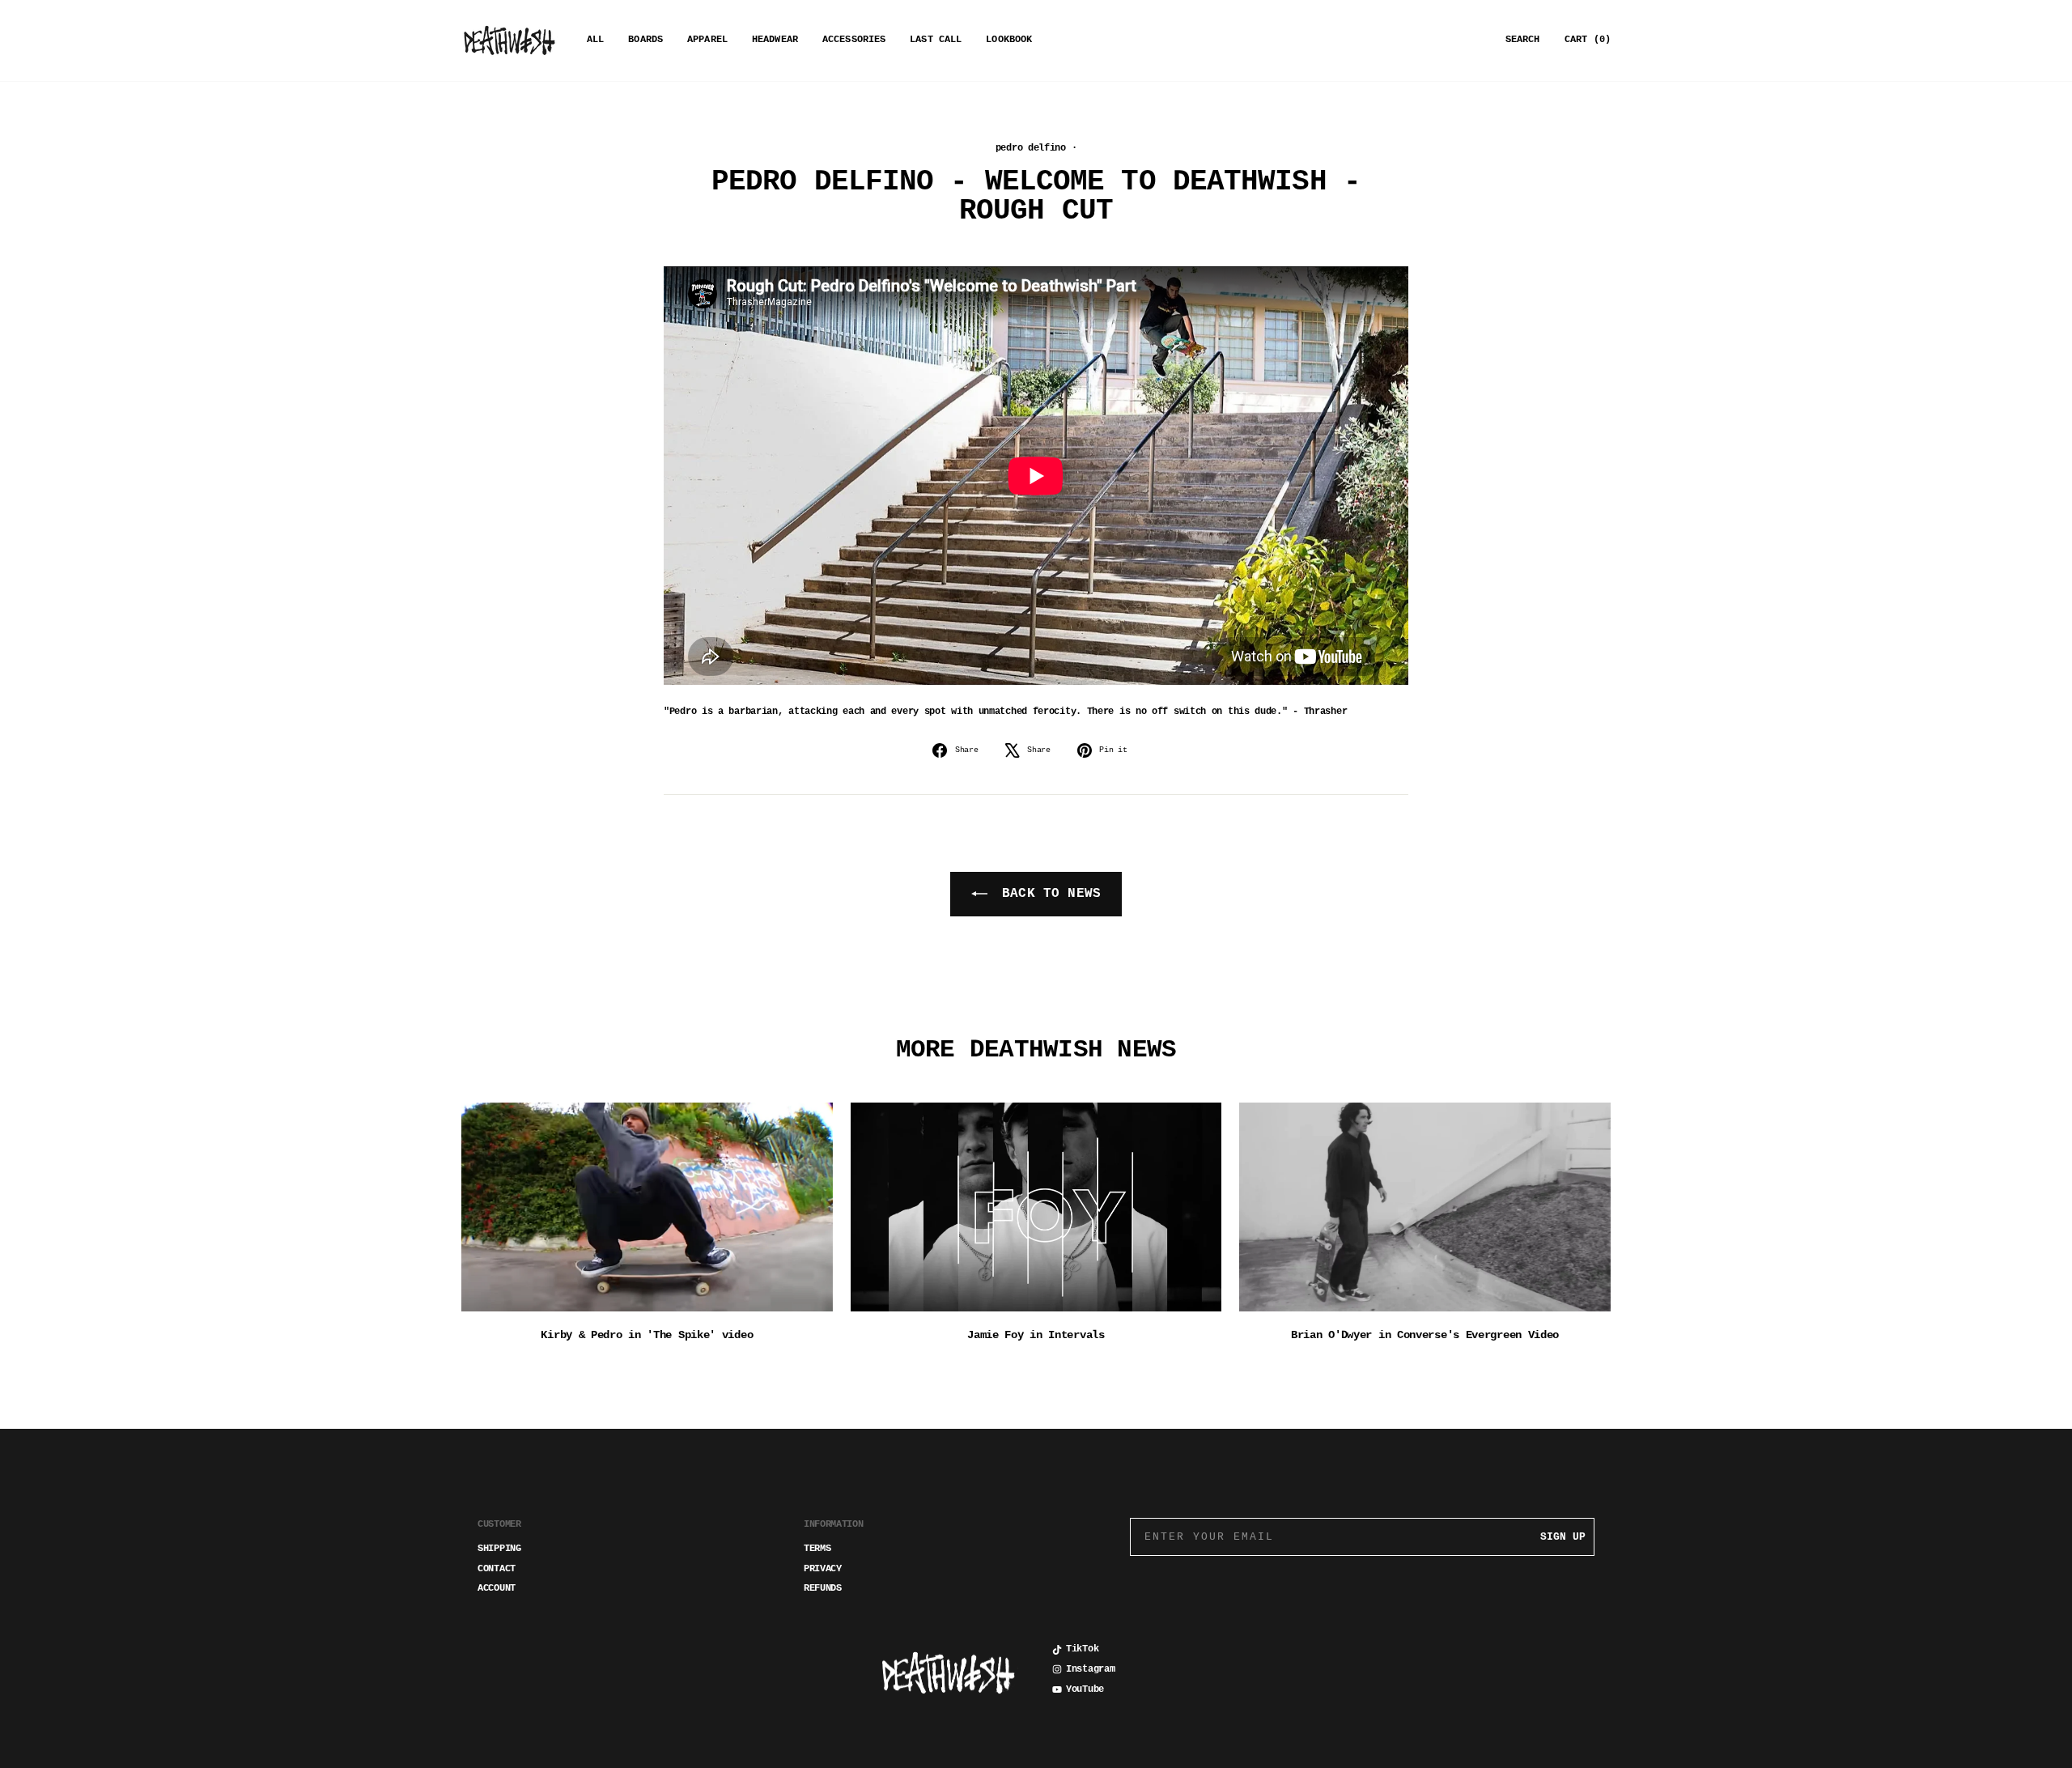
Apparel (707, 40)
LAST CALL (936, 40)
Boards (645, 40)
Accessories (854, 40)
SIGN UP (1563, 1537)
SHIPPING (499, 1549)
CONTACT (497, 1569)
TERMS (817, 1549)
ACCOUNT (497, 1588)
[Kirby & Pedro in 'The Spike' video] (647, 1207)
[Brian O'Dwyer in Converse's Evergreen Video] (1425, 1207)
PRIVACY (823, 1569)
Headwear (775, 40)
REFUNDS (823, 1588)
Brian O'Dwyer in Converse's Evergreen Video (1425, 1335)
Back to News (1047, 894)
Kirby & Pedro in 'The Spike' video (647, 1335)
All (595, 40)
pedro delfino (1031, 148)
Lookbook (1009, 40)
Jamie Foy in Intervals (1036, 1335)
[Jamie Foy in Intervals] (1036, 1207)
